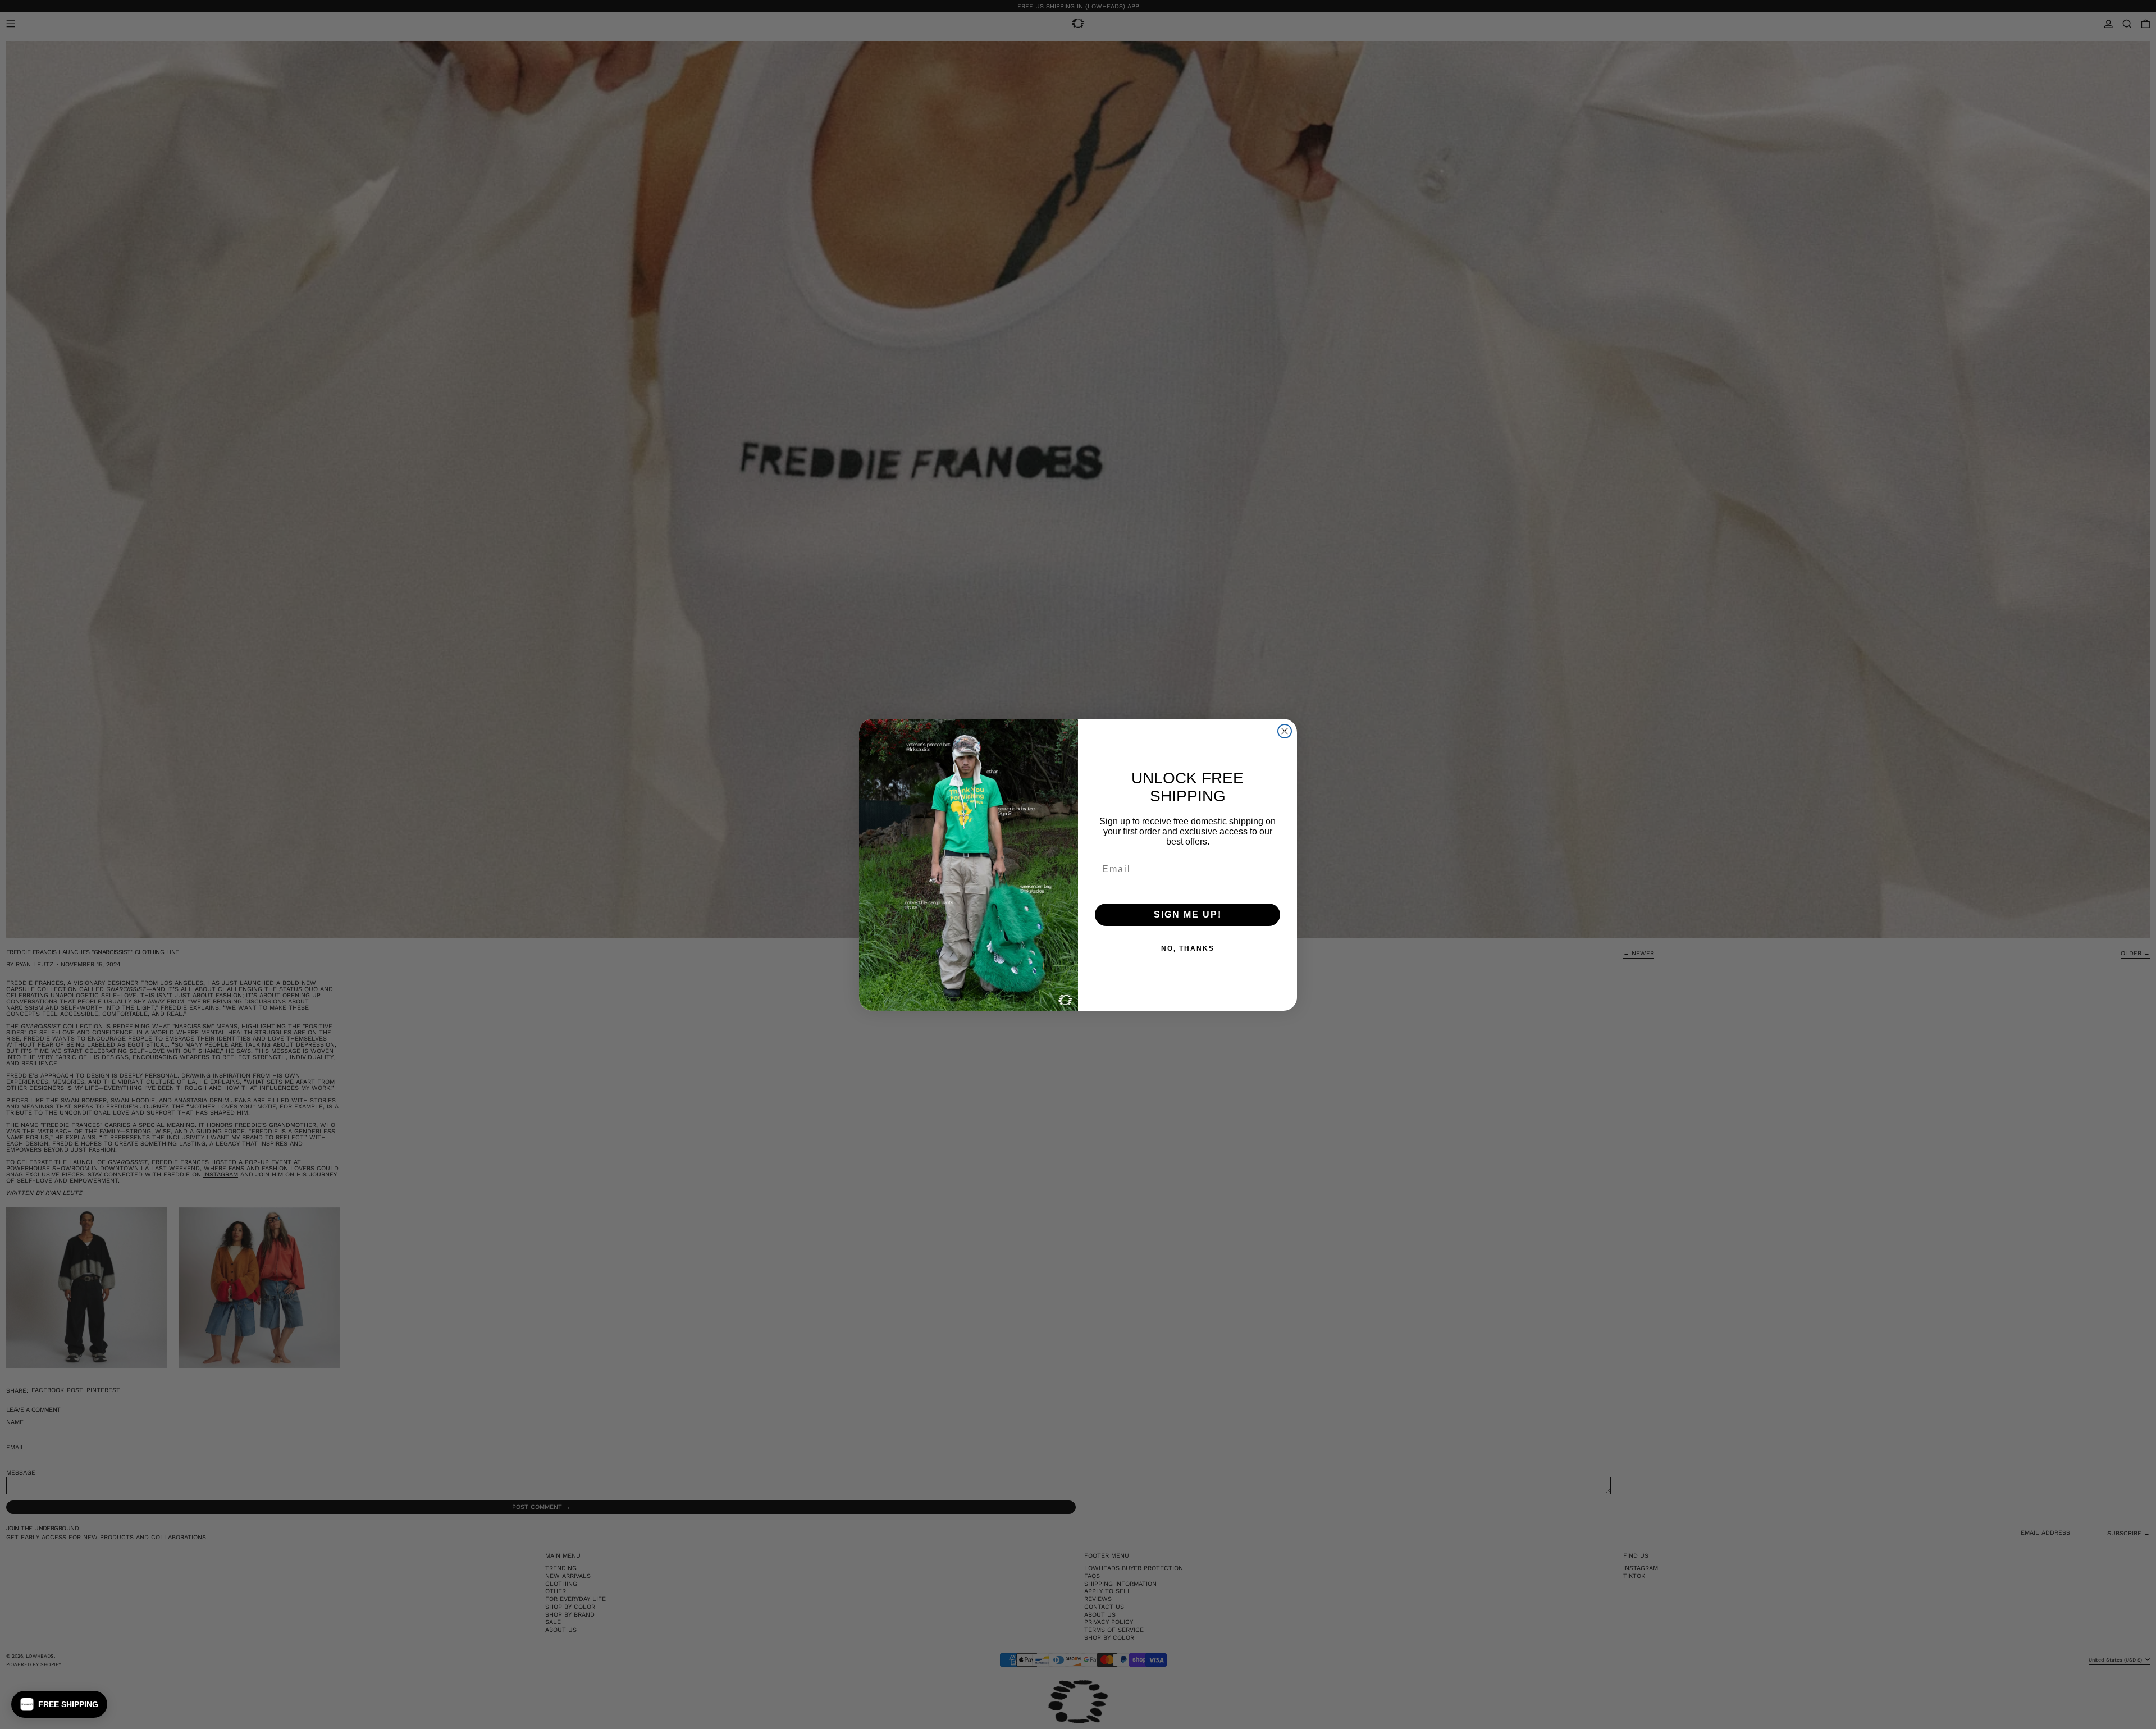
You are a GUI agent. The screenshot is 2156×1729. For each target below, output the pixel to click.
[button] (59, 1704)
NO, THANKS (1188, 948)
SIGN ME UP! (1188, 914)
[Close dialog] (1285, 731)
